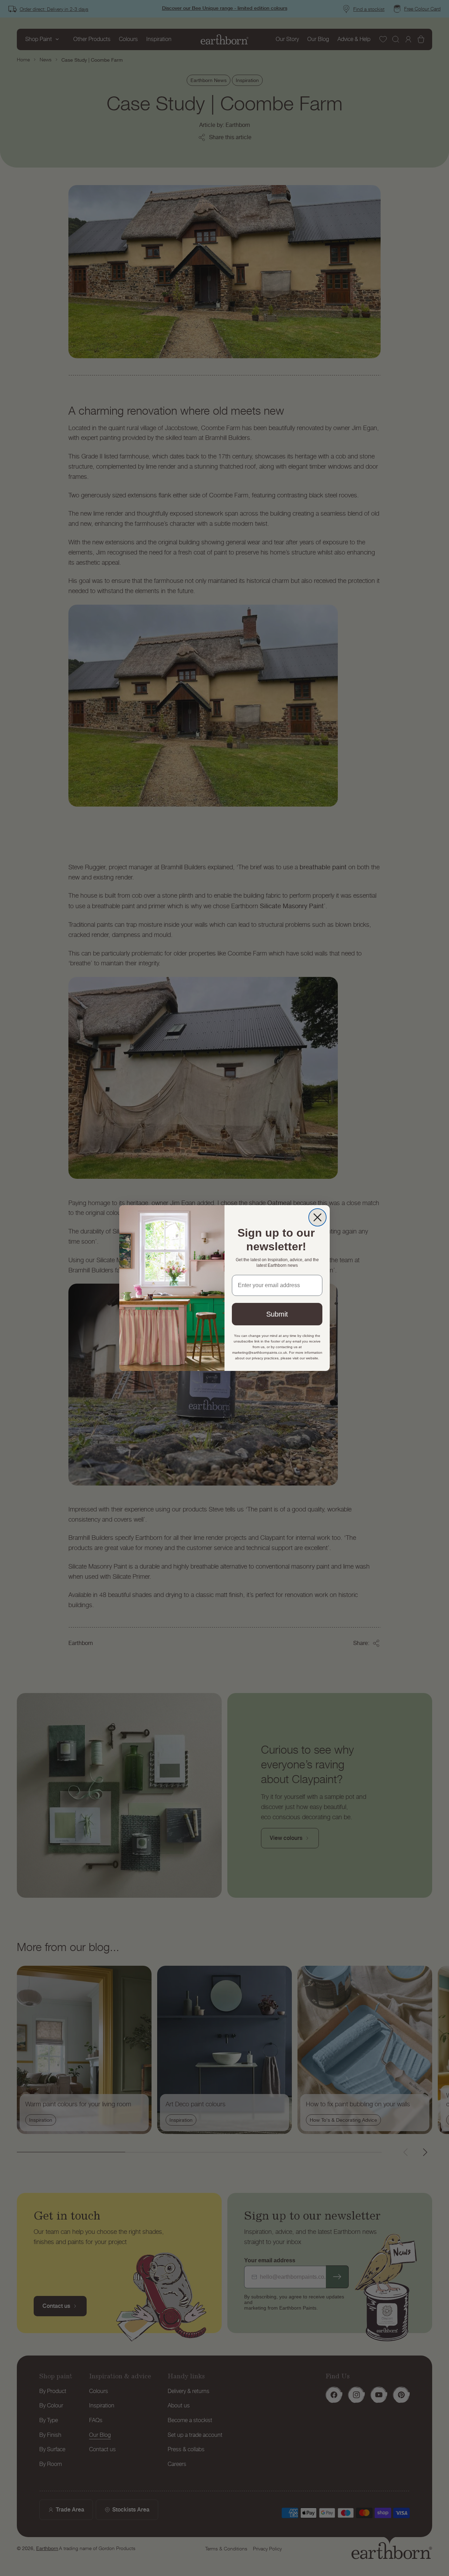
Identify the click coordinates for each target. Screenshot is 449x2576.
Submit (277, 1314)
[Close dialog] (317, 1217)
